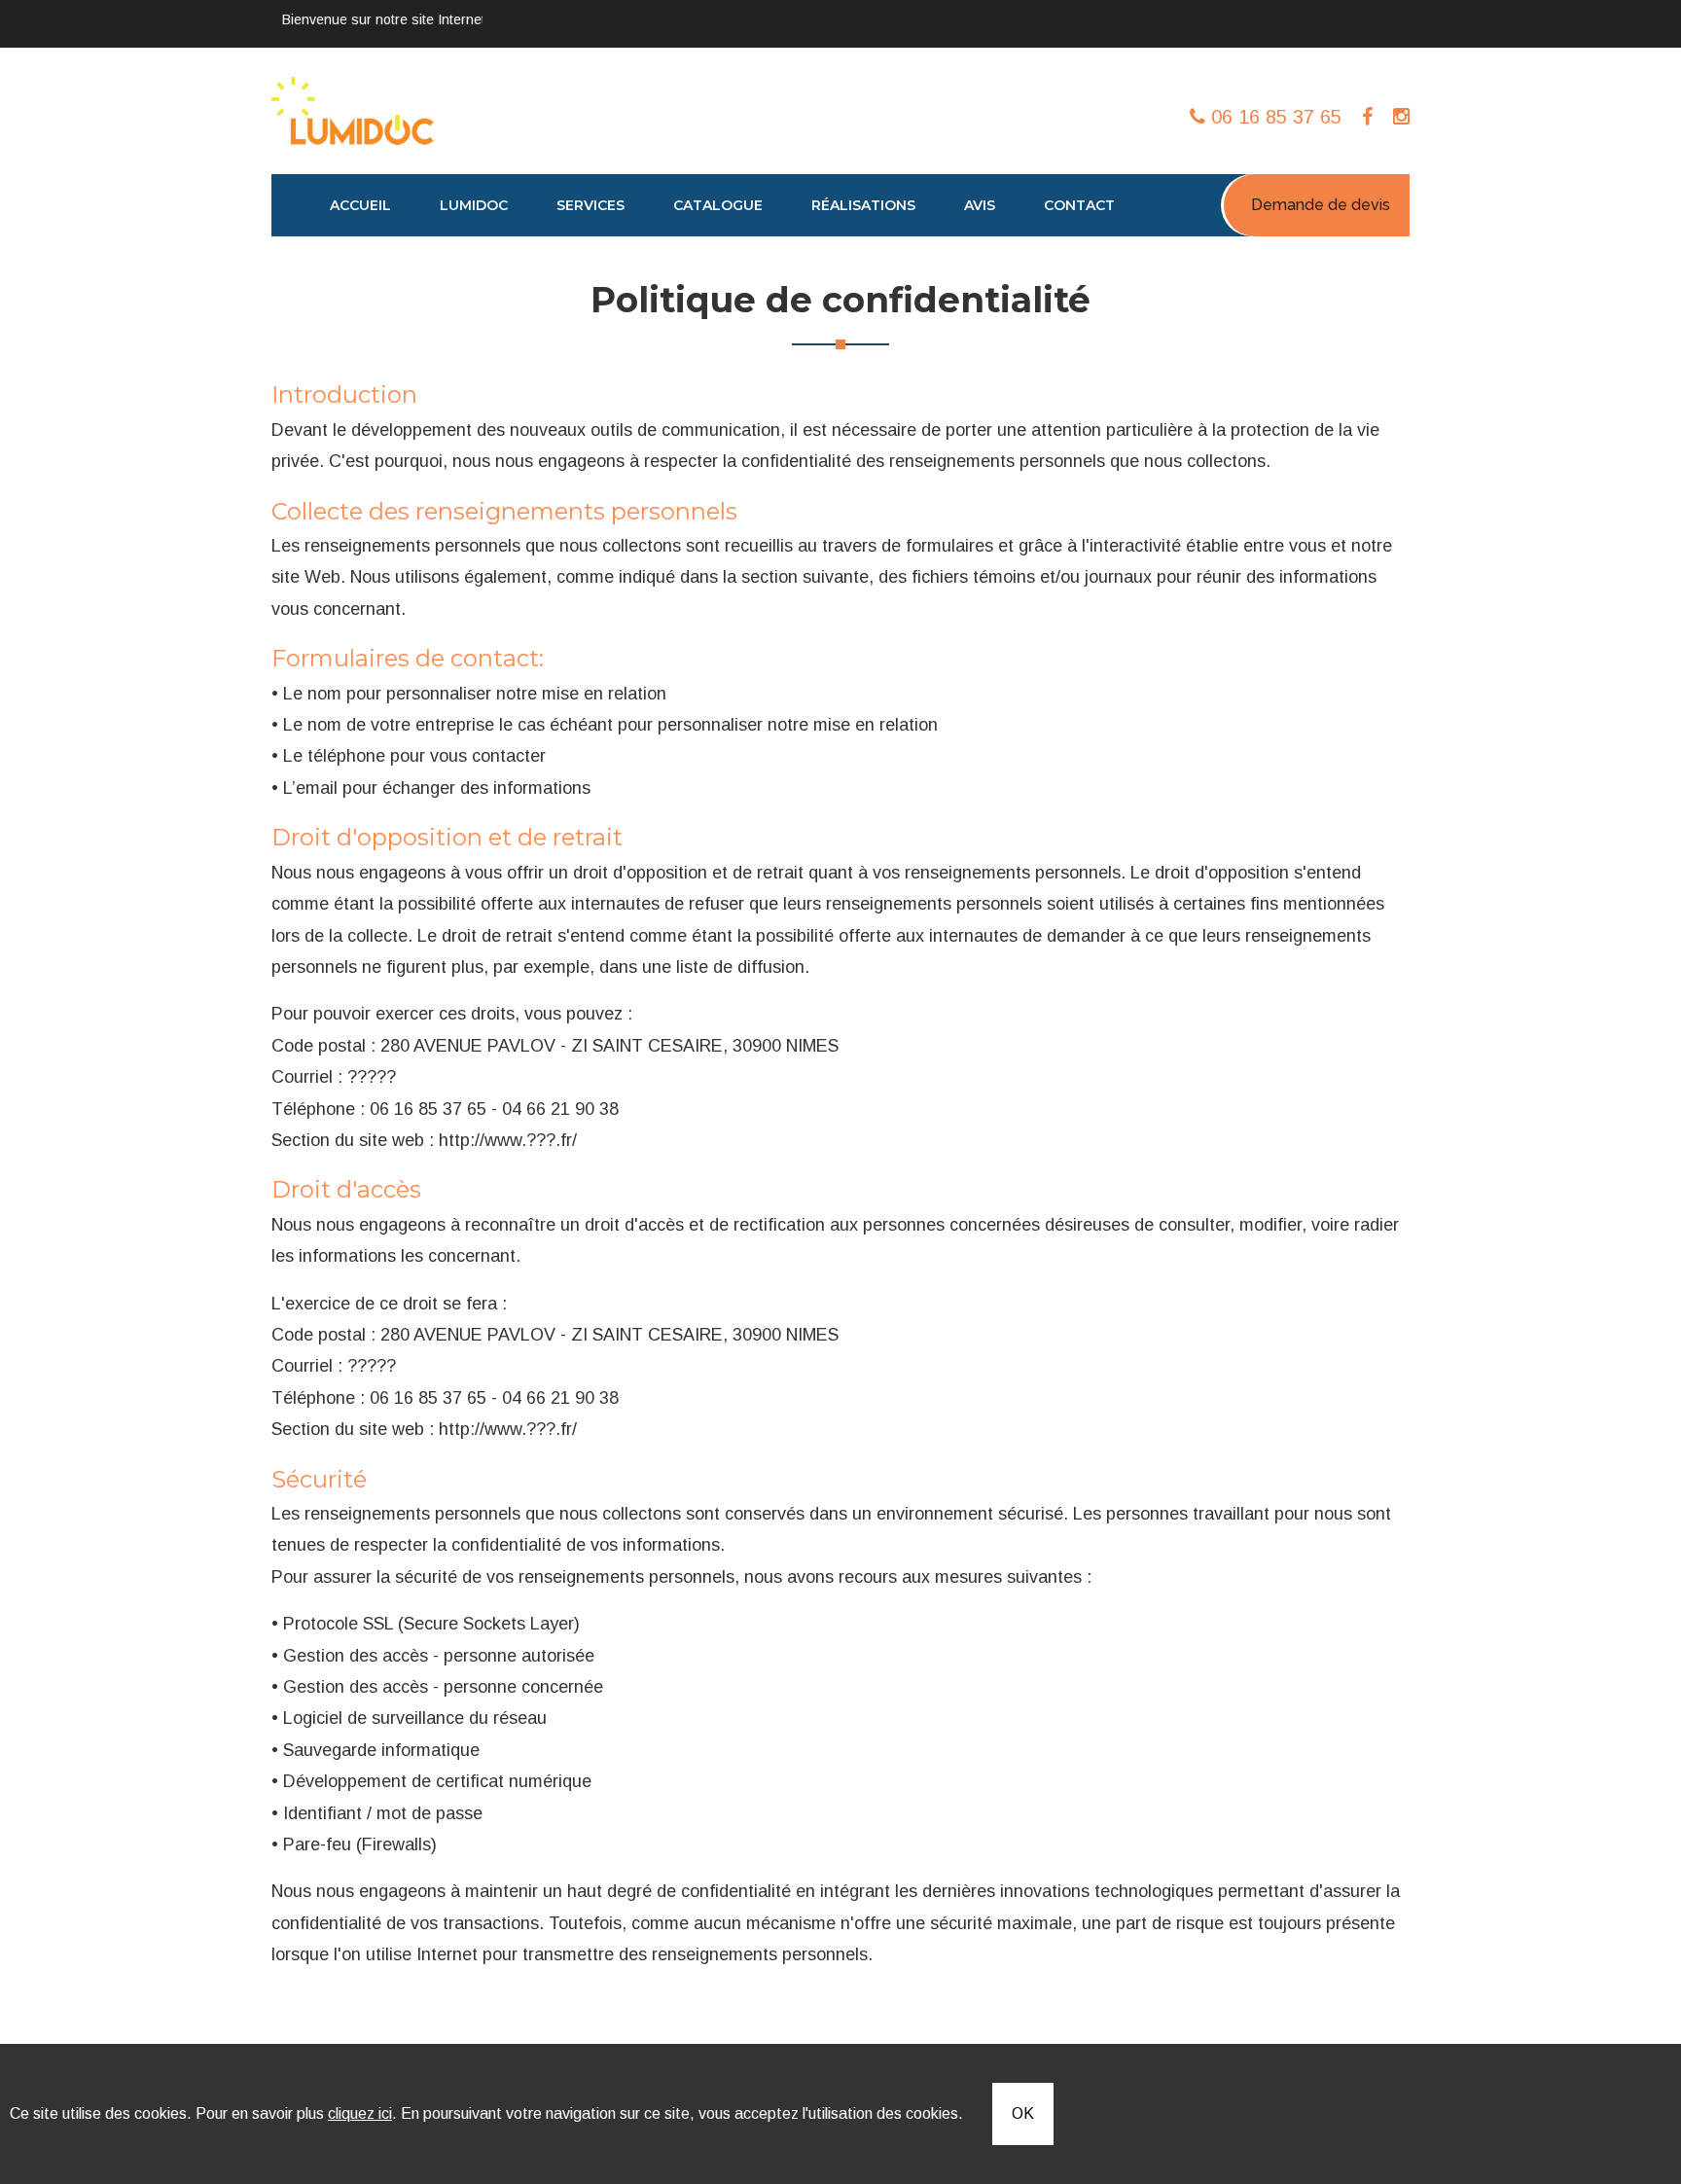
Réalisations (863, 205)
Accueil (360, 205)
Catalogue (718, 205)
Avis (980, 205)
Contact (1079, 205)
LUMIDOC (474, 205)
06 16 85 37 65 (1273, 117)
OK (1023, 2113)
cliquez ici (360, 2113)
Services (590, 205)
